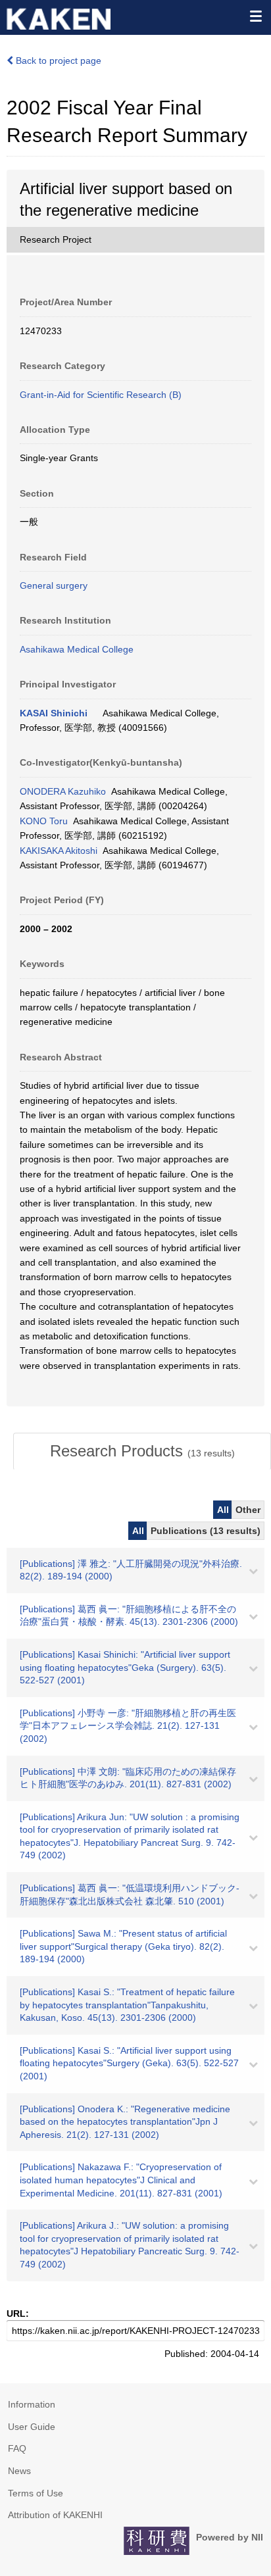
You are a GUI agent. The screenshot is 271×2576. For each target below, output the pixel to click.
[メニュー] (255, 16)
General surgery (54, 585)
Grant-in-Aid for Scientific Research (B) (101, 395)
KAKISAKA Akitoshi (59, 851)
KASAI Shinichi (54, 713)
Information (32, 2404)
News (19, 2471)
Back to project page (57, 61)
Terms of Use (36, 2493)
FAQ (17, 2448)
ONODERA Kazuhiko (63, 791)
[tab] (142, 1451)
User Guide (32, 2427)
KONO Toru (44, 821)
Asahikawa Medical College (77, 649)
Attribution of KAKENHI (55, 2515)
